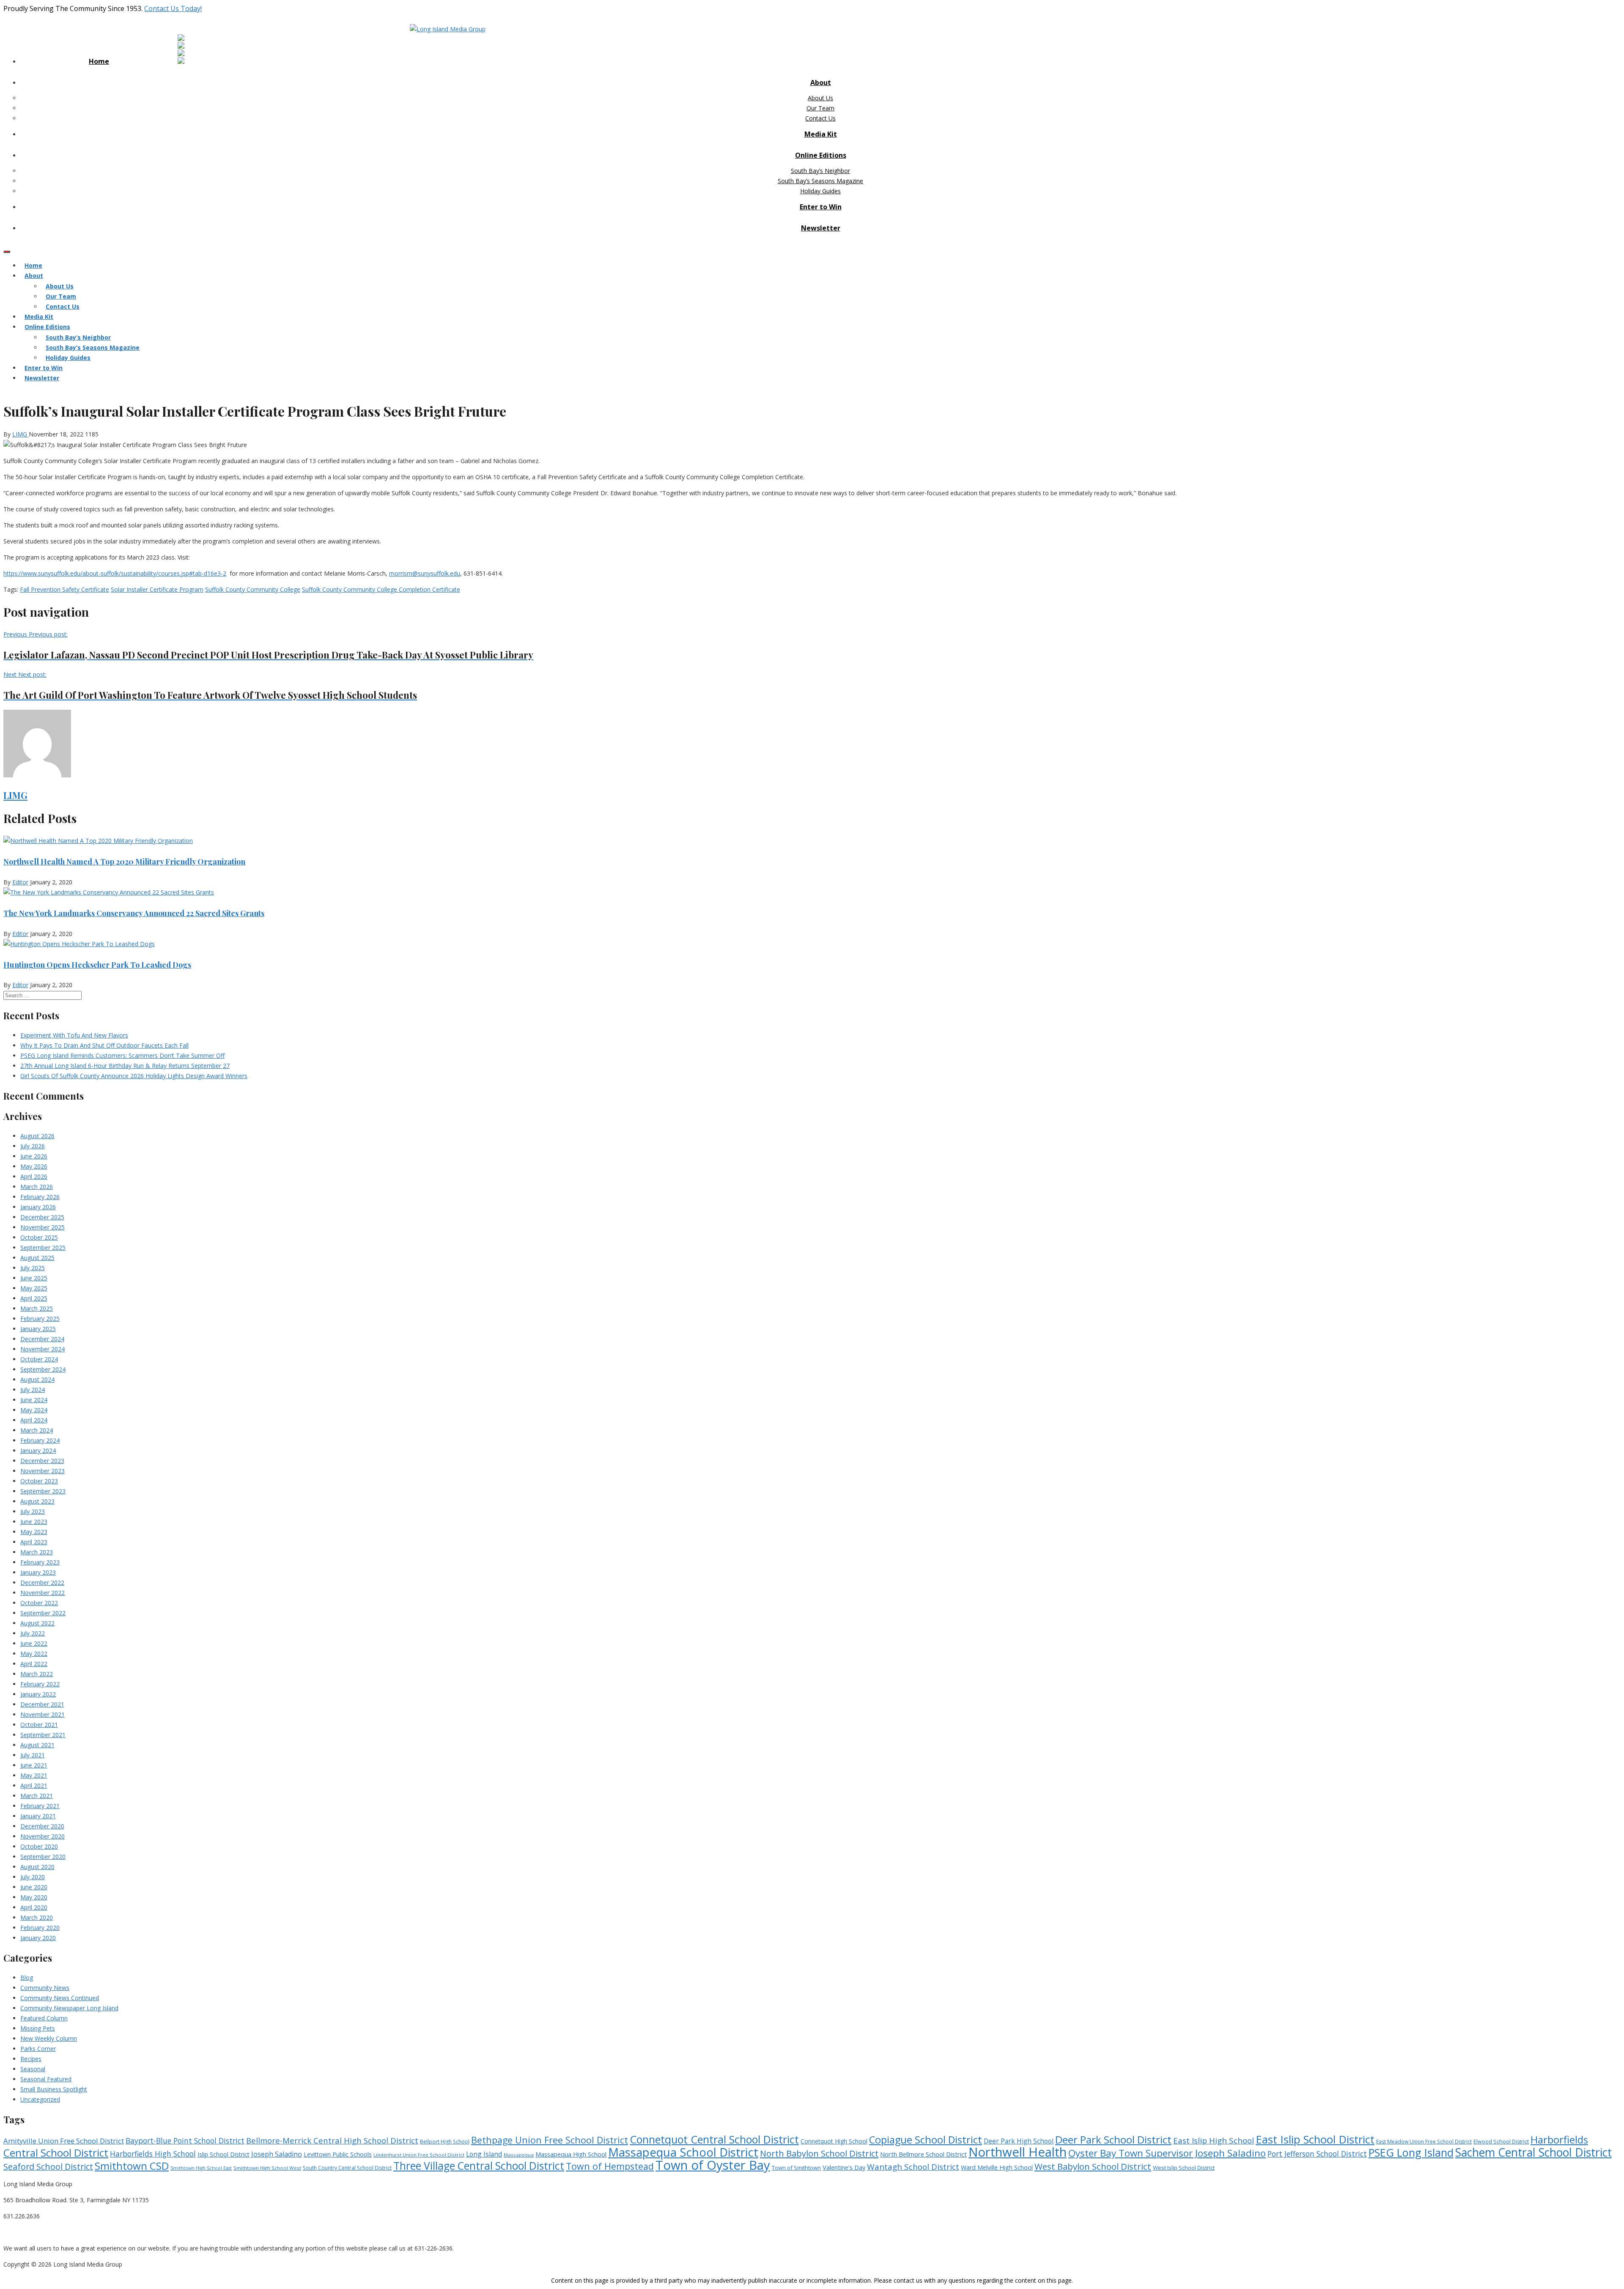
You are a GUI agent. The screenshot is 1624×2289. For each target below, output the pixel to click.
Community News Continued (60, 1998)
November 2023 (43, 1471)
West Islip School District (1184, 2168)
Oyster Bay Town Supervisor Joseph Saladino (1167, 2153)
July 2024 (33, 1390)
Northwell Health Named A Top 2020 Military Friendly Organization (124, 862)
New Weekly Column (49, 2038)
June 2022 (34, 1643)
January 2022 (38, 1694)
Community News (45, 1988)
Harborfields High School (153, 2154)
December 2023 (42, 1461)
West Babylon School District (1093, 2166)
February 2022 (40, 1684)
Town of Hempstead (610, 2166)
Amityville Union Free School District (64, 2141)
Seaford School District (48, 2167)
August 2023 (37, 1501)
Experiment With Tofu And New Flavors (74, 1035)
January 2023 (38, 1572)
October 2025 (39, 1237)
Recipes (31, 2059)
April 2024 (34, 1420)
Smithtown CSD (132, 2166)
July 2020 (33, 1877)
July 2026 (33, 1146)
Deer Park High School (1019, 2141)
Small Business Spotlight (54, 2089)
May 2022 (34, 1654)
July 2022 (33, 1633)
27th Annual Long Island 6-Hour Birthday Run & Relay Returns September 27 (125, 1066)
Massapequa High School (571, 2154)
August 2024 (37, 1379)
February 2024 (40, 1440)
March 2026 (37, 1187)
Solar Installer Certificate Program (157, 589)
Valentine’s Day (844, 2167)
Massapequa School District (683, 2152)
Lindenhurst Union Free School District (419, 2155)
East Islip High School (1214, 2141)
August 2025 (37, 1258)
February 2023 (40, 1562)
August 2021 (37, 1745)
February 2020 (40, 1928)
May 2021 (34, 1775)
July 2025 (33, 1268)
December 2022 (42, 1582)
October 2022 (39, 1603)
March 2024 (37, 1430)
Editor (20, 882)
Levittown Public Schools (338, 2154)
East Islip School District (1315, 2139)
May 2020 (34, 1897)
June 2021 (34, 1765)
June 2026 (34, 1156)
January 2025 (38, 1329)
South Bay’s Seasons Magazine (820, 181)
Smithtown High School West (267, 2168)
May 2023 (34, 1532)
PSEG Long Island (1411, 2152)
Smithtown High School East (201, 2168)
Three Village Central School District (479, 2166)
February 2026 (40, 1197)
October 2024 (39, 1359)
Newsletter (821, 228)
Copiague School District (926, 2140)
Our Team (820, 108)
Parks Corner (38, 2049)
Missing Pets (38, 2028)
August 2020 (37, 1867)
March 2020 (37, 1917)
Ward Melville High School (997, 2167)
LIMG (21, 434)
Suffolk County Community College (253, 589)
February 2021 (40, 1806)
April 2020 (34, 1907)
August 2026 (37, 1136)
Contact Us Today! (173, 8)
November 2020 (43, 1836)
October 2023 (39, 1481)
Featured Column (44, 2018)
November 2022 (43, 1593)
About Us (820, 98)
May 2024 (34, 1410)
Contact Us (820, 118)
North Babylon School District (819, 2153)
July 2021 (33, 1755)
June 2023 (34, 1522)
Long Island (484, 2154)
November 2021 (43, 1714)
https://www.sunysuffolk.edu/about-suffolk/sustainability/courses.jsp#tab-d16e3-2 (115, 573)
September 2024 (43, 1369)
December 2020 (42, 1826)
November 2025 (43, 1227)
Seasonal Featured (46, 2079)
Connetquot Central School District (714, 2139)
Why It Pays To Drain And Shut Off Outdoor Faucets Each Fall (104, 1045)
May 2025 (34, 1288)
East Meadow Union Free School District (1424, 2142)
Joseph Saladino (277, 2154)
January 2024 (38, 1451)
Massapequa (519, 2155)
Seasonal (33, 2069)
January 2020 (38, 1938)
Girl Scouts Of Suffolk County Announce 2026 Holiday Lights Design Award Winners (134, 1076)
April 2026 (34, 1176)
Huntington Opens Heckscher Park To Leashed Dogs (97, 965)
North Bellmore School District (923, 2154)
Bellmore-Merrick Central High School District (332, 2140)
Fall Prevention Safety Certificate (64, 589)
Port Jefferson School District (1317, 2154)
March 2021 (37, 1796)
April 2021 (34, 1785)
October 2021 (39, 1725)
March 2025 (37, 1308)
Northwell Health (1018, 2152)
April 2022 (34, 1664)
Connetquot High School (834, 2141)
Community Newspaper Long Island (69, 2008)
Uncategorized (40, 2099)
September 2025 (43, 1247)
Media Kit (821, 134)
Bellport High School (445, 2142)
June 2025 (34, 1278)
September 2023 (43, 1491)
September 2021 (43, 1735)
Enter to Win (821, 207)
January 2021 (38, 1816)
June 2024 (34, 1400)
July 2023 (33, 1511)
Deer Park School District (1113, 2139)
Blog (27, 1977)
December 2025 (42, 1217)
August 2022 (37, 1623)
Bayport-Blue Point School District (185, 2141)
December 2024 (42, 1339)
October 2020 (39, 1846)
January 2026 (38, 1207)
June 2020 (34, 1887)
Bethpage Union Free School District (550, 2140)
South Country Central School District (347, 2168)
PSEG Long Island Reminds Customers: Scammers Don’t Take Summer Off (122, 1055)
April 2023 (34, 1542)
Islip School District (224, 2154)
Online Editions (821, 155)
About (821, 82)
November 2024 (43, 1349)
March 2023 (37, 1552)
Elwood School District (1501, 2142)
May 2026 (34, 1166)
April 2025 (34, 1298)
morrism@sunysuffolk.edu (425, 573)
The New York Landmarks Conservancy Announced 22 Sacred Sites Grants (134, 913)
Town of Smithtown (796, 2168)
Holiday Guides (820, 191)
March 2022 (37, 1674)
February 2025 (40, 1319)
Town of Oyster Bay (713, 2165)
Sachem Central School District (1533, 2152)
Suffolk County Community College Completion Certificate (381, 589)
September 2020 (43, 1857)
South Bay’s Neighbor (820, 171)
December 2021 (42, 1704)
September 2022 (43, 1613)
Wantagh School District (913, 2167)
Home (99, 61)
